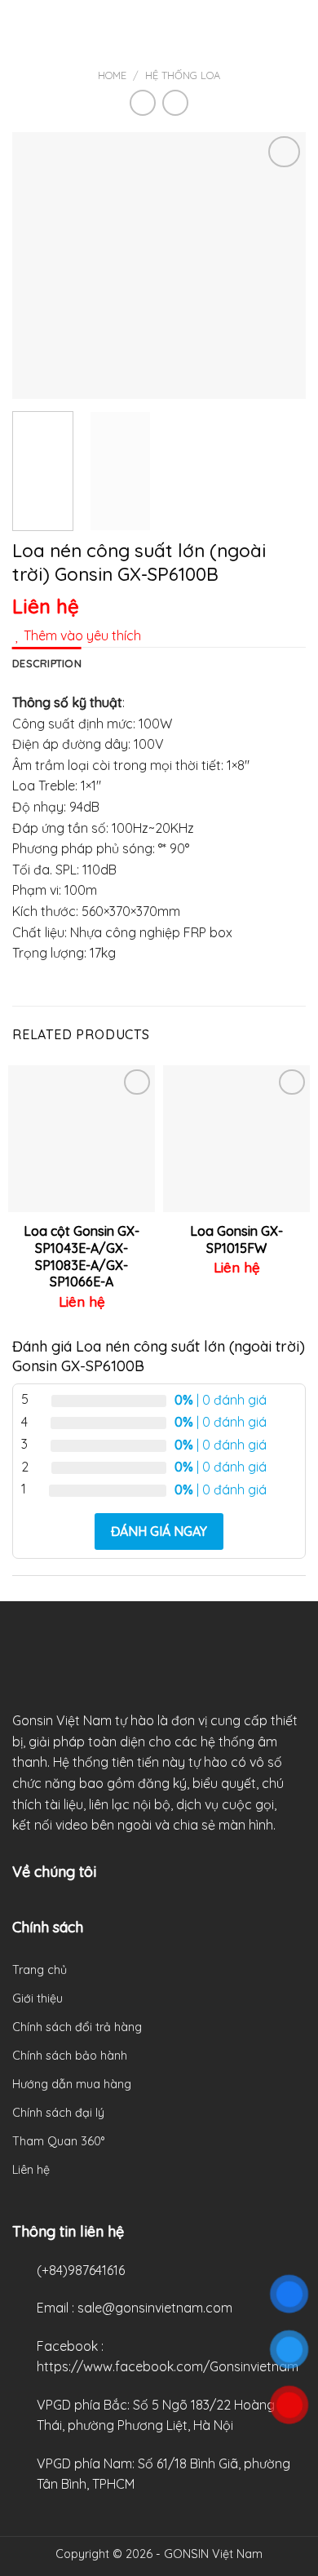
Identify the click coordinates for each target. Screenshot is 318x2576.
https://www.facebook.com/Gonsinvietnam (168, 2366)
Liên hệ (31, 2170)
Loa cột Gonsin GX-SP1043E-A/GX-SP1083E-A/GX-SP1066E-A (82, 1256)
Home (112, 75)
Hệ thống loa (183, 75)
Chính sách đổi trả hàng (77, 2027)
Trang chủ (40, 1970)
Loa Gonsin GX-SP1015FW (236, 1239)
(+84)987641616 (81, 2270)
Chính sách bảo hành (70, 2056)
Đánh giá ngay (159, 1531)
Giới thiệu (38, 1998)
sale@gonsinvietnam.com (155, 2308)
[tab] (47, 663)
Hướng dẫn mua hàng (72, 2084)
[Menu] (22, 28)
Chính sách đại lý (58, 2113)
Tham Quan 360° (58, 2141)
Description (47, 663)
